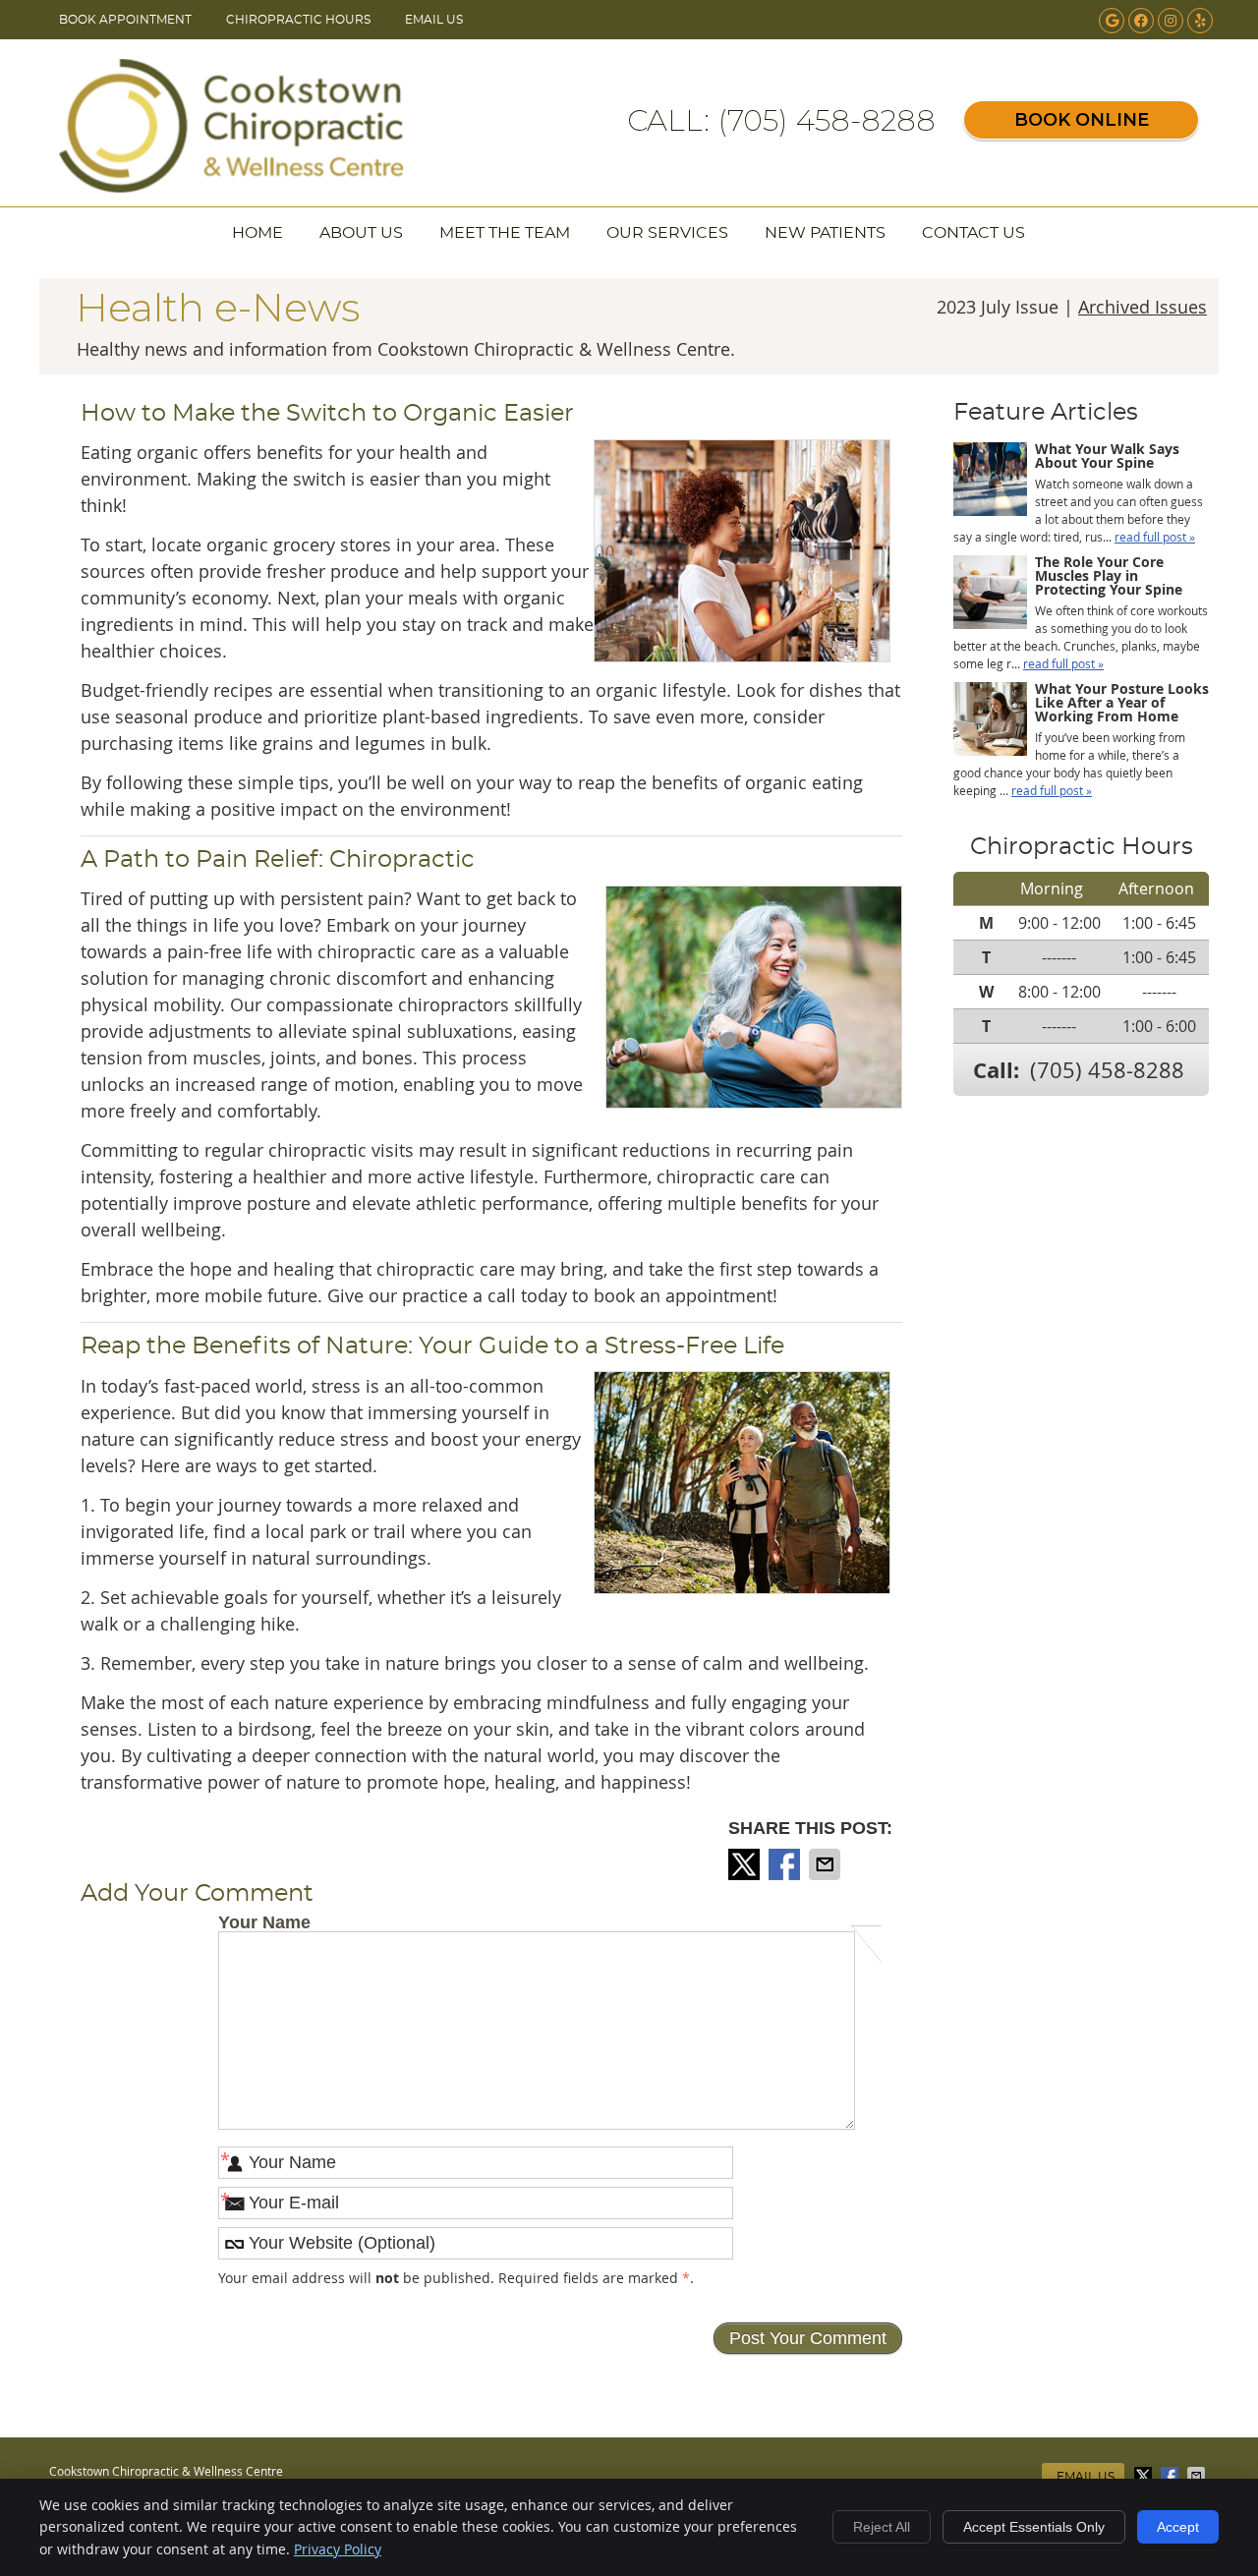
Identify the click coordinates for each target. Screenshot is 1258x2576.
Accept (1178, 2527)
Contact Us (973, 233)
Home (257, 233)
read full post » (1155, 537)
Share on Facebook (786, 1864)
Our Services (667, 233)
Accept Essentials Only (1034, 2527)
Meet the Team (505, 233)
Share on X (746, 1864)
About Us (361, 233)
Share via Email (827, 1864)
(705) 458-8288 (1107, 1070)
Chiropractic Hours (298, 20)
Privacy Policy (338, 2549)
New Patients (825, 233)
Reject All (882, 2527)
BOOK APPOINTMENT (125, 20)
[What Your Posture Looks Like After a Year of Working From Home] (990, 721)
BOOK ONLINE (1082, 120)
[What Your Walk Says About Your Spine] (990, 481)
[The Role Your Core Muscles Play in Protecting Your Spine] (990, 594)
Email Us (434, 20)
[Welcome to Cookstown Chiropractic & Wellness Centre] (231, 186)
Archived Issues (1143, 307)
